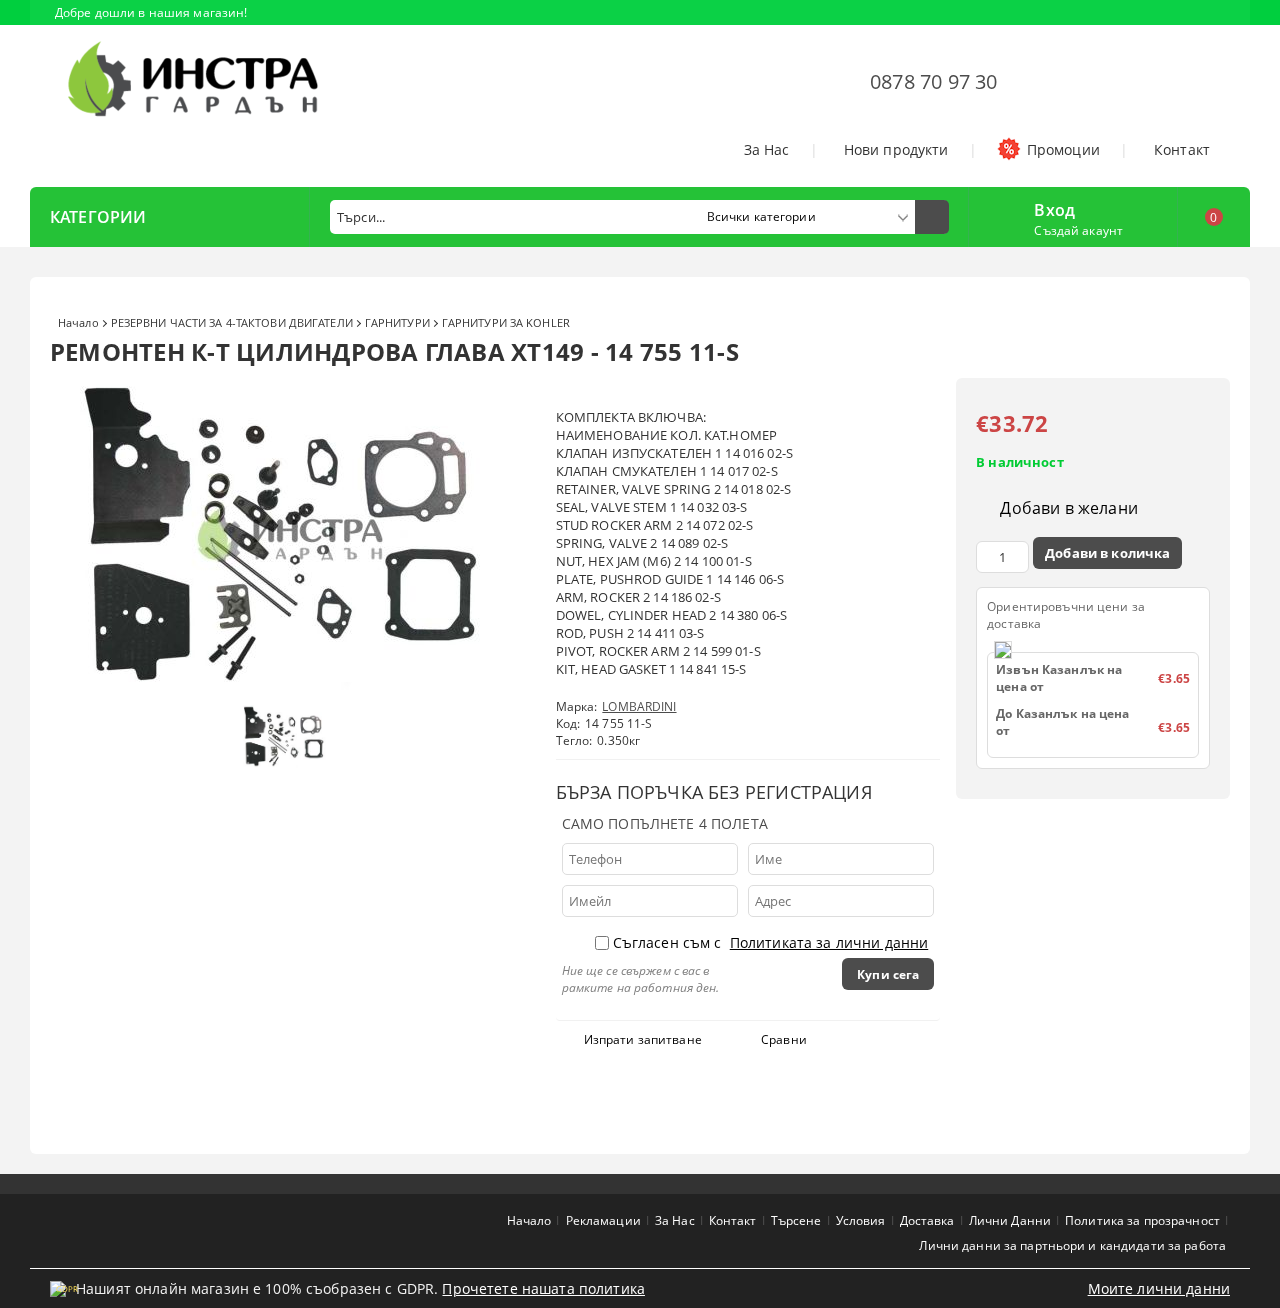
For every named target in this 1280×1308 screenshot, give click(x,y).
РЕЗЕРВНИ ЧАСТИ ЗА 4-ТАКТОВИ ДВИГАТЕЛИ (232, 322)
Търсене (796, 1220)
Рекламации (603, 1220)
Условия (861, 1220)
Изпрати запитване (643, 1039)
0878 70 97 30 (934, 81)
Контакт (1182, 149)
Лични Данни (1010, 1220)
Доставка (927, 1220)
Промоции (1063, 149)
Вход (1054, 208)
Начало (78, 322)
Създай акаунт (1078, 230)
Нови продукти (896, 149)
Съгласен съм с (771, 942)
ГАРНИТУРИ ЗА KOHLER (506, 322)
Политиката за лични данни (829, 942)
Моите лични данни (1159, 1288)
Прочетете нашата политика (543, 1288)
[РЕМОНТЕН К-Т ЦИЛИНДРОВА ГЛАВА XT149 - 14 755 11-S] (290, 685)
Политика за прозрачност (1142, 1220)
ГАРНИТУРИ (397, 322)
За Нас (767, 149)
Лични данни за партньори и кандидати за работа (1072, 1245)
